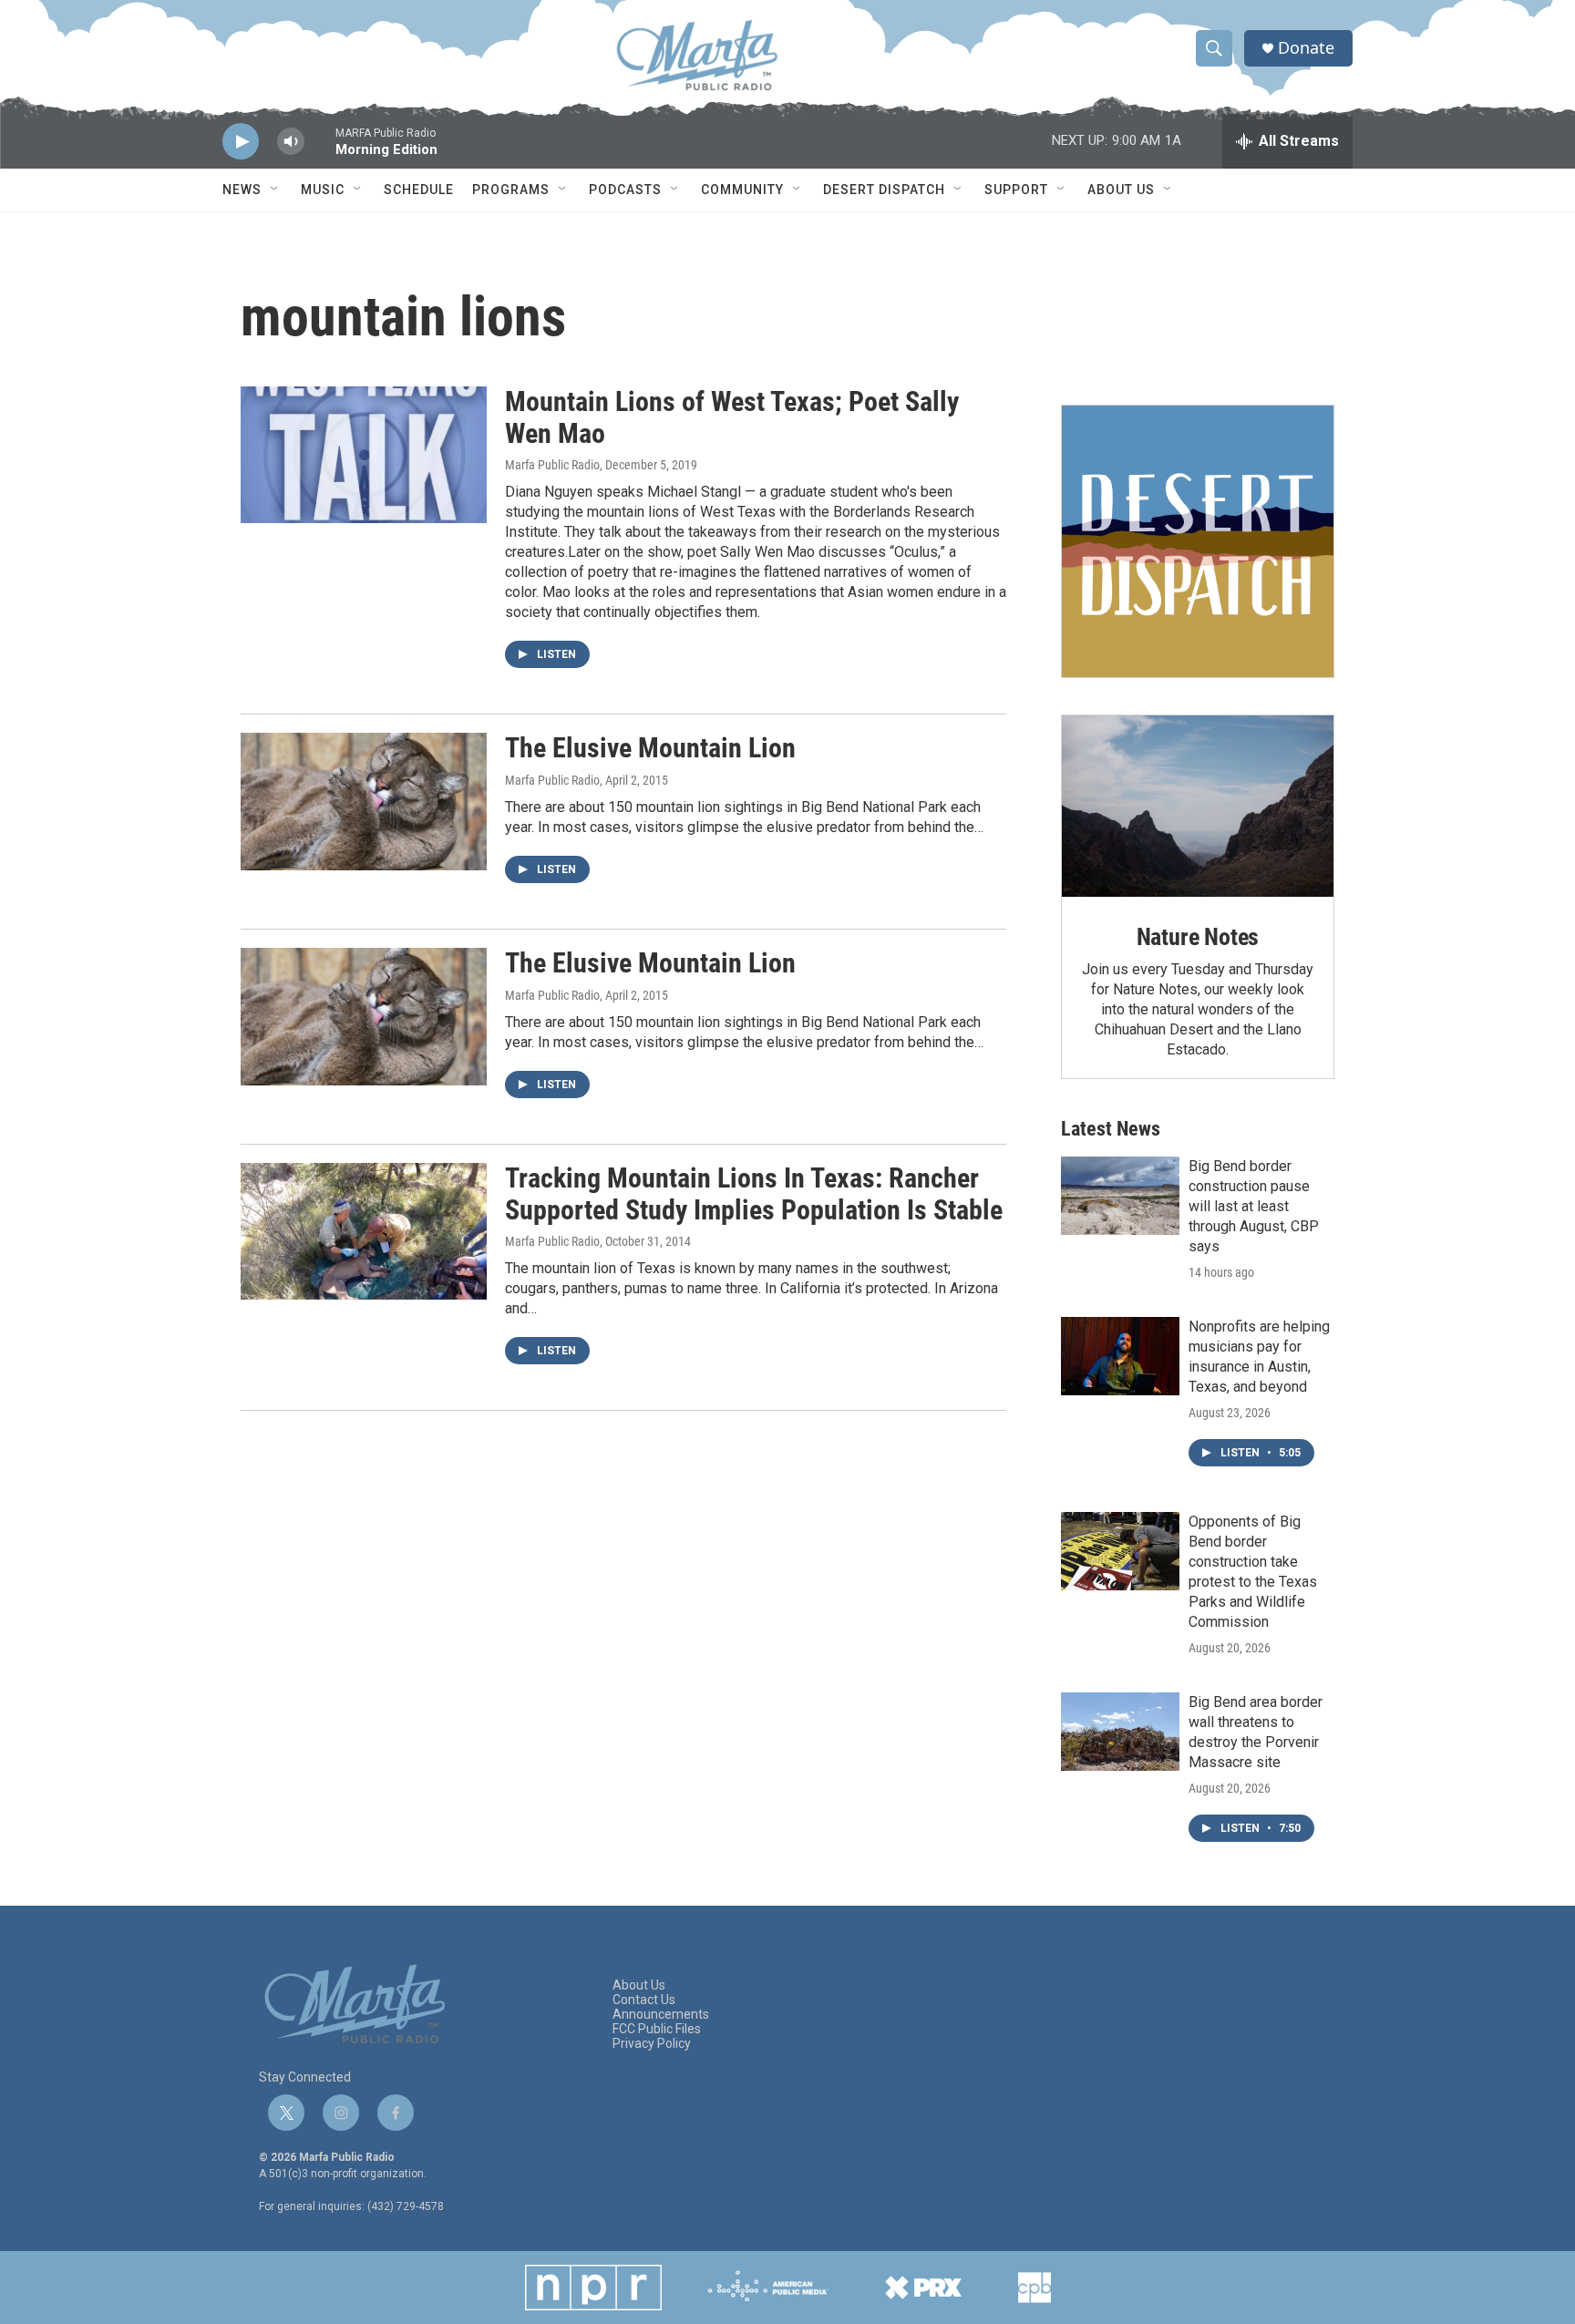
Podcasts (625, 190)
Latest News (1111, 1129)
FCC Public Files (657, 2029)
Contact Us (644, 2000)
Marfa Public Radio (552, 465)
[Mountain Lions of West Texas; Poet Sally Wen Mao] (364, 455)
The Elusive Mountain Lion (650, 748)
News (242, 190)
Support (1016, 190)
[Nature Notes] (1198, 806)
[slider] (320, 150)
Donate (1306, 48)
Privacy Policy (652, 2044)
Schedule (419, 190)
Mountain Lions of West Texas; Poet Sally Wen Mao (732, 417)
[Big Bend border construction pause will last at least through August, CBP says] (1120, 1196)
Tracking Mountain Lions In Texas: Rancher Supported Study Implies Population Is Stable (754, 1194)
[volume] (291, 142)
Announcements (661, 2015)
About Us (1121, 190)
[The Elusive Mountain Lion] (364, 801)
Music (323, 190)
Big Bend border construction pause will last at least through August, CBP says (1254, 1206)
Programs (511, 190)
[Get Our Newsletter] (1198, 541)
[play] (241, 142)
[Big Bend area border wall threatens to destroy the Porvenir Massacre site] (1120, 1732)
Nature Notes (1198, 937)
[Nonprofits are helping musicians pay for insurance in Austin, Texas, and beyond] (1120, 1356)
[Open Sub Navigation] (275, 190)
